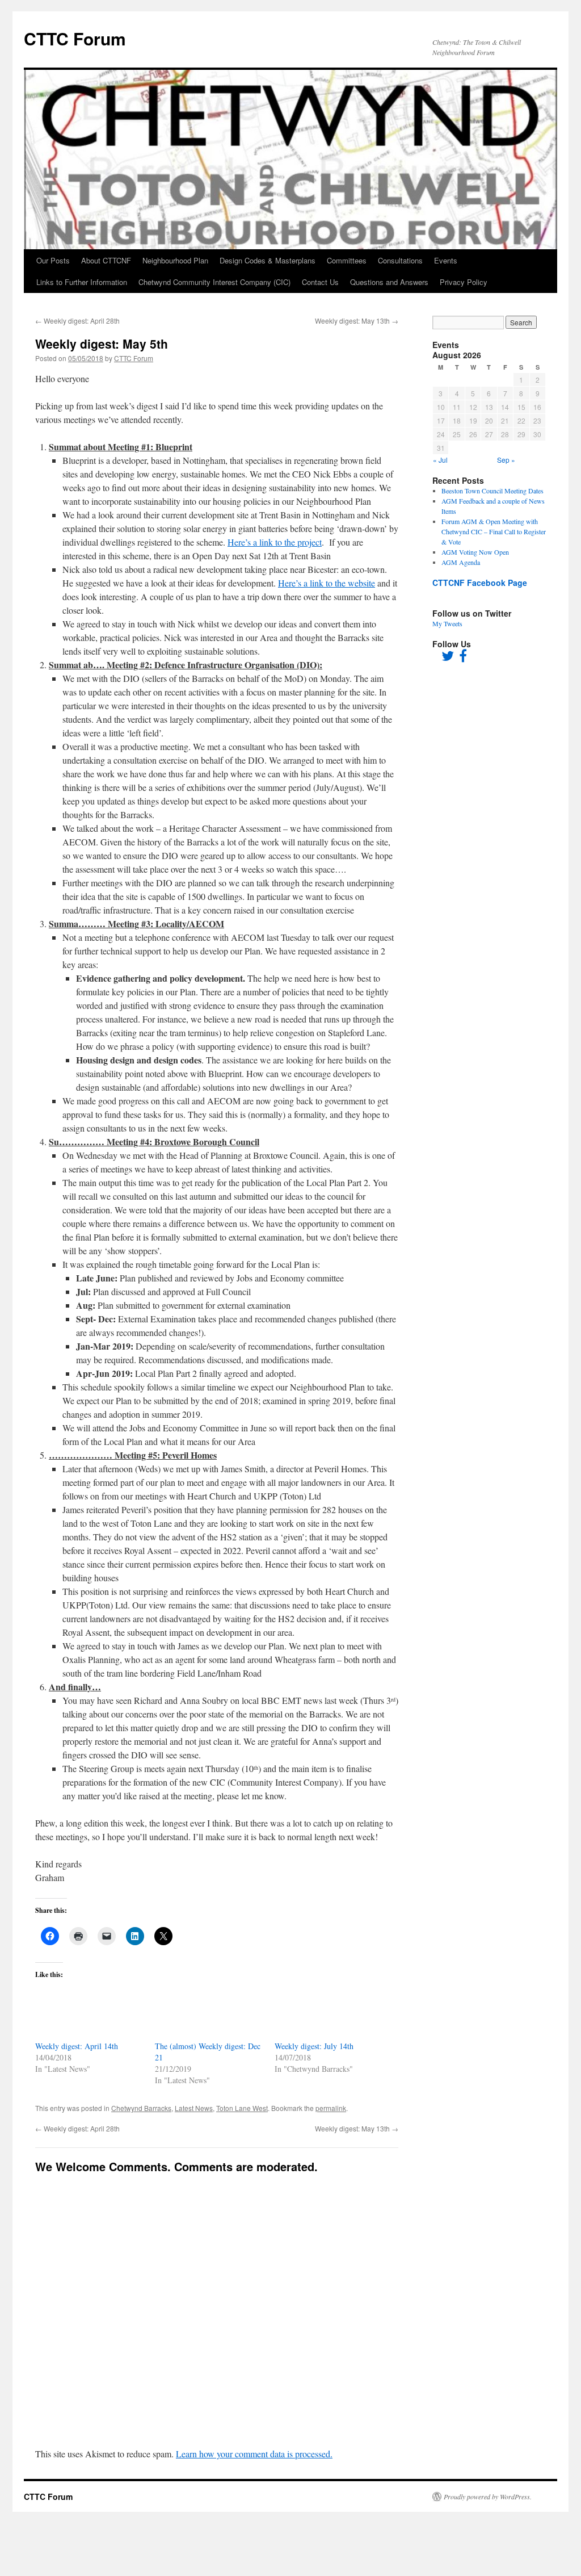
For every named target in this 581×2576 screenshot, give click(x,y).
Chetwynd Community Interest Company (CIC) (214, 282)
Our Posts (53, 260)
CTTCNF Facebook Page (480, 583)
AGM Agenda (461, 562)
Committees (347, 260)
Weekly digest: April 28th (77, 321)
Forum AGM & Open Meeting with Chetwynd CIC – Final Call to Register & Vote (494, 531)
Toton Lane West (242, 2108)
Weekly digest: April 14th (77, 2046)
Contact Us (320, 282)
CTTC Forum (75, 38)
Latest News (194, 2108)
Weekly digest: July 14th (314, 2046)
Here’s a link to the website (327, 583)
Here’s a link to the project (275, 542)
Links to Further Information (82, 282)
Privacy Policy (464, 282)
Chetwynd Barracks (141, 2108)
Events (446, 260)
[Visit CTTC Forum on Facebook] (463, 658)
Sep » (506, 460)
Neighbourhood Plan (175, 260)
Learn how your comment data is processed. (254, 2454)
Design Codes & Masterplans (268, 260)
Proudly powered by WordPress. (488, 2497)
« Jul (440, 460)
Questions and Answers (389, 282)
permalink (331, 2108)
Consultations (400, 260)
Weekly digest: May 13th (357, 321)
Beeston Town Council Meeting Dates (492, 491)
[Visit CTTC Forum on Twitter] (448, 658)
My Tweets (447, 623)
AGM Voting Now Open (475, 552)
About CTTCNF (106, 260)
